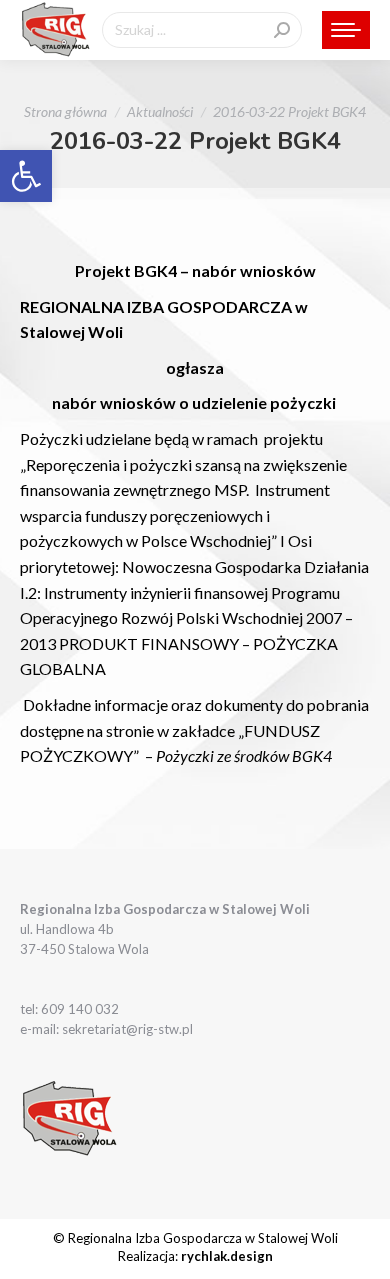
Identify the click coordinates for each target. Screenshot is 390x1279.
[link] (26, 176)
